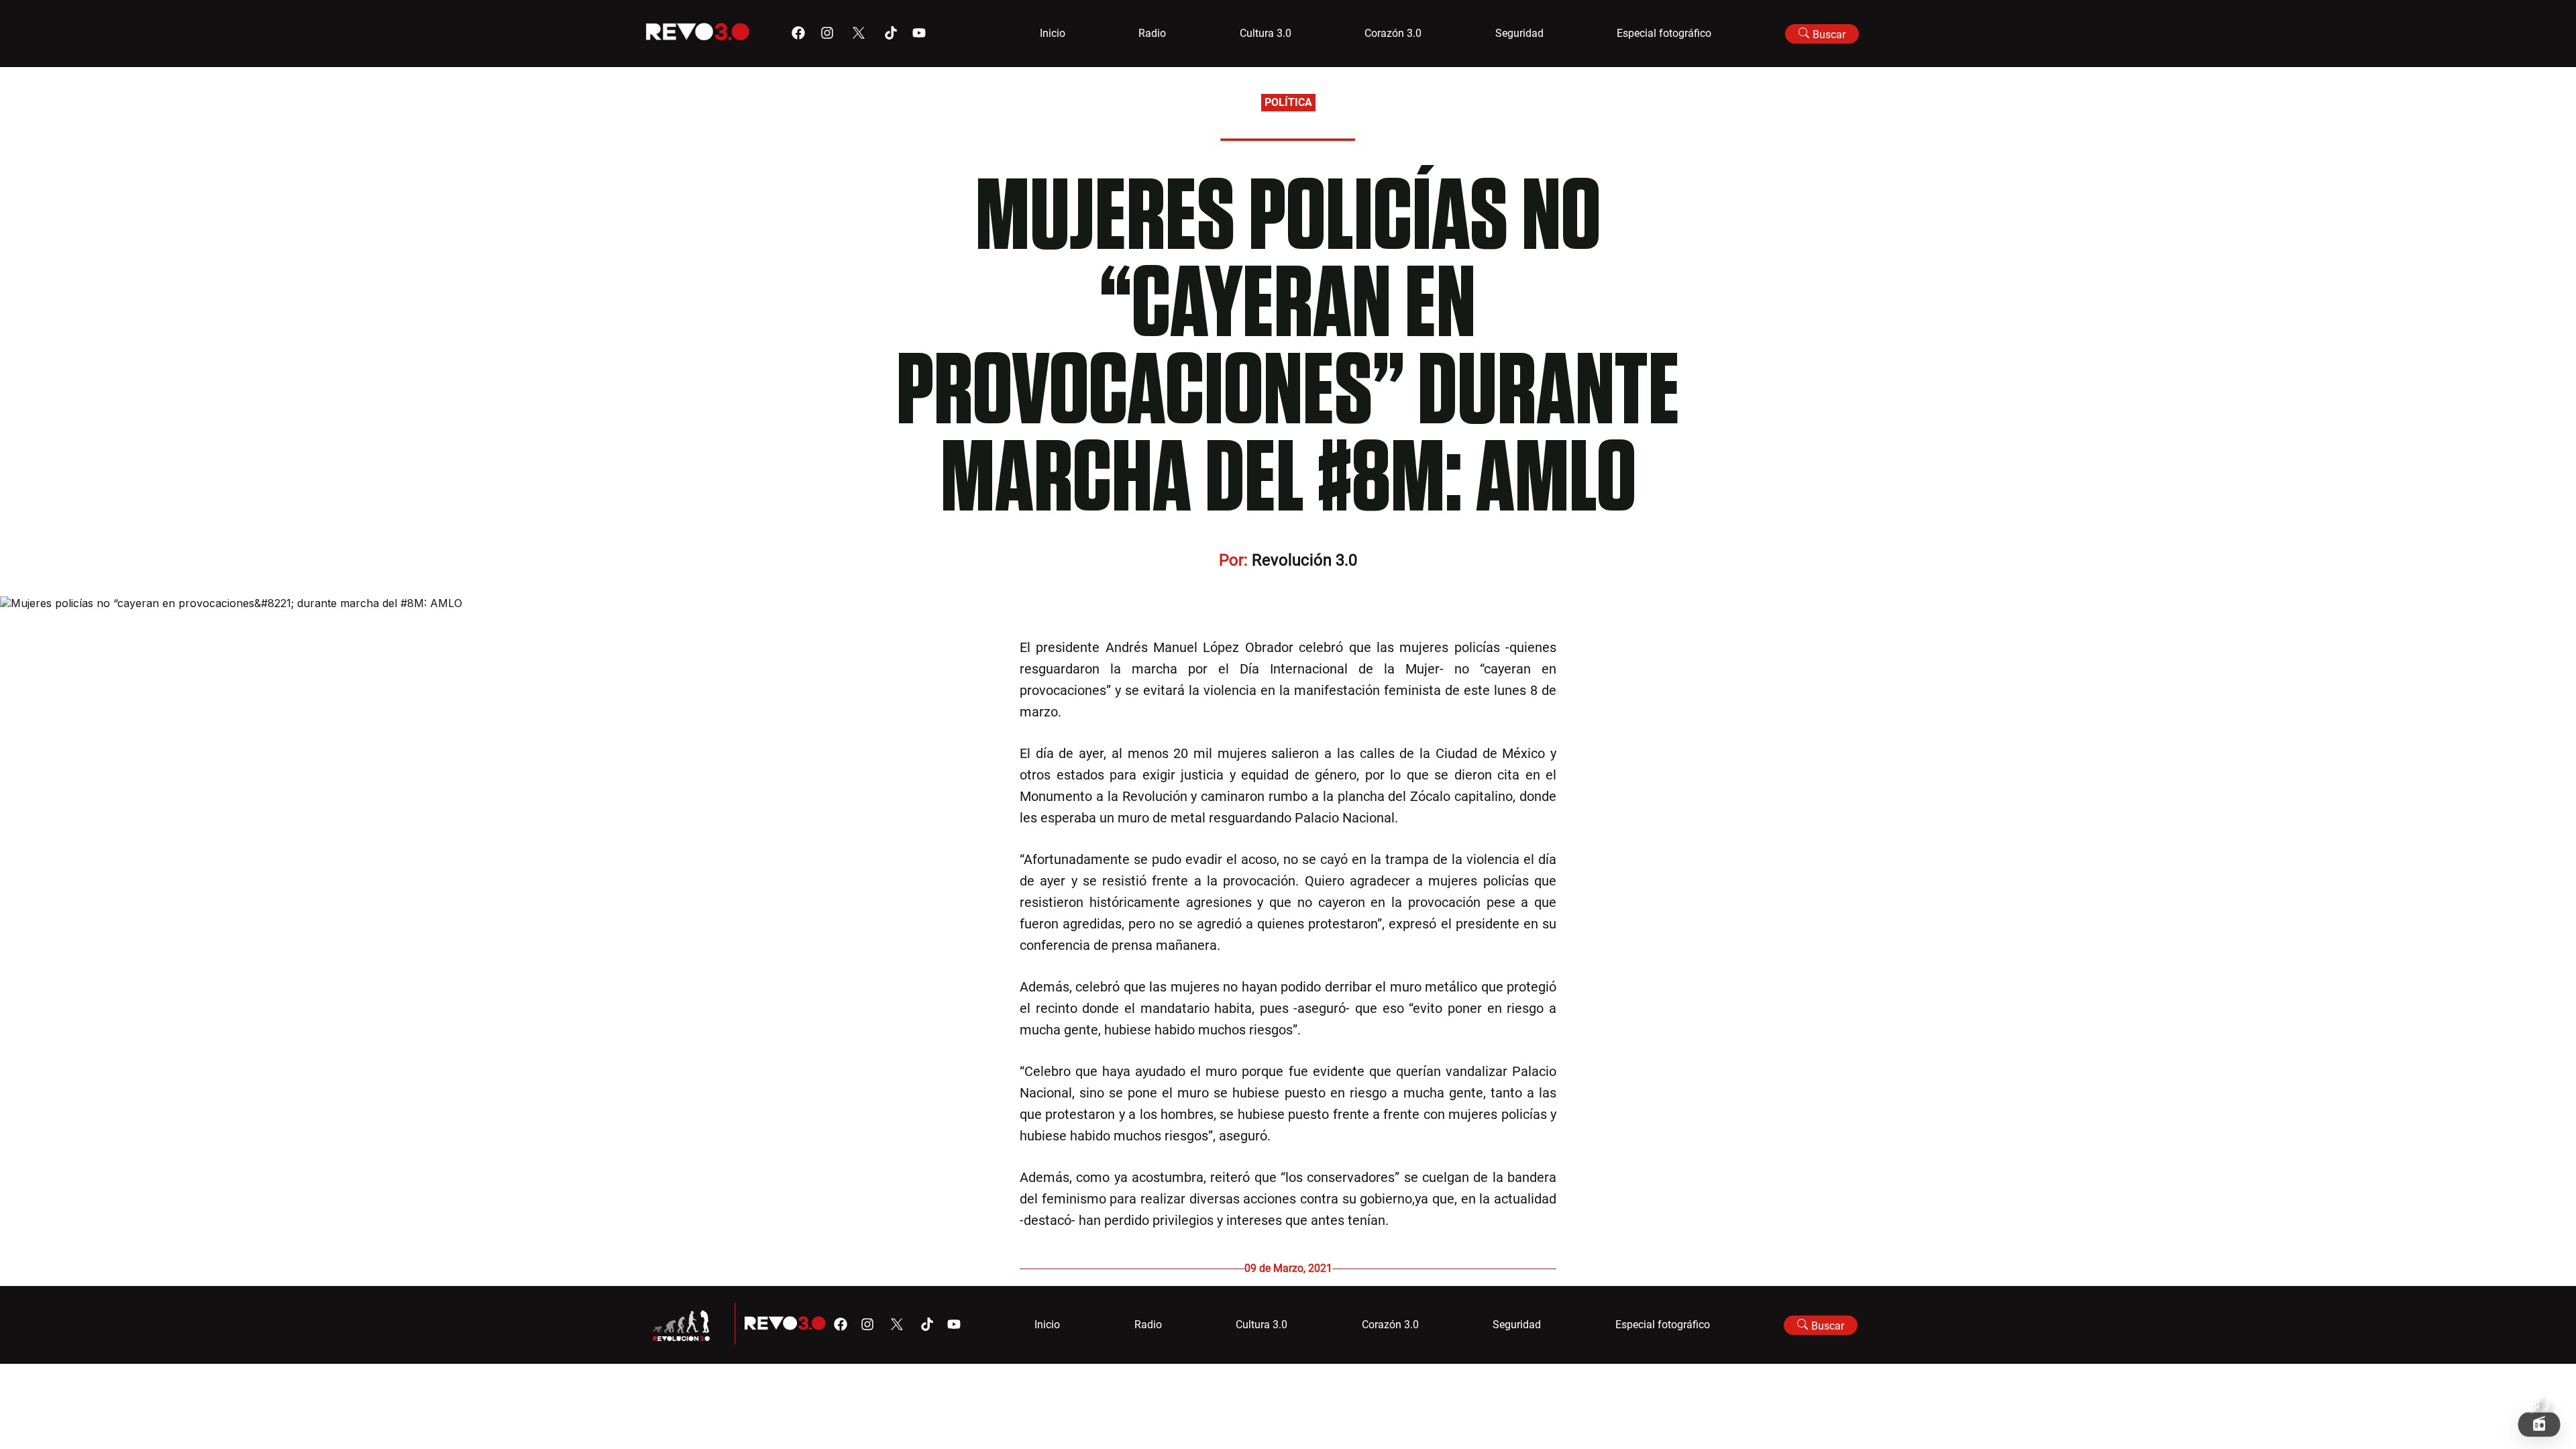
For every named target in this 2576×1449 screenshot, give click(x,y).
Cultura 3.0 (1266, 33)
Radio (1152, 33)
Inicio (1053, 33)
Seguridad (1519, 33)
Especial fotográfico (1664, 33)
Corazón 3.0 (1393, 33)
